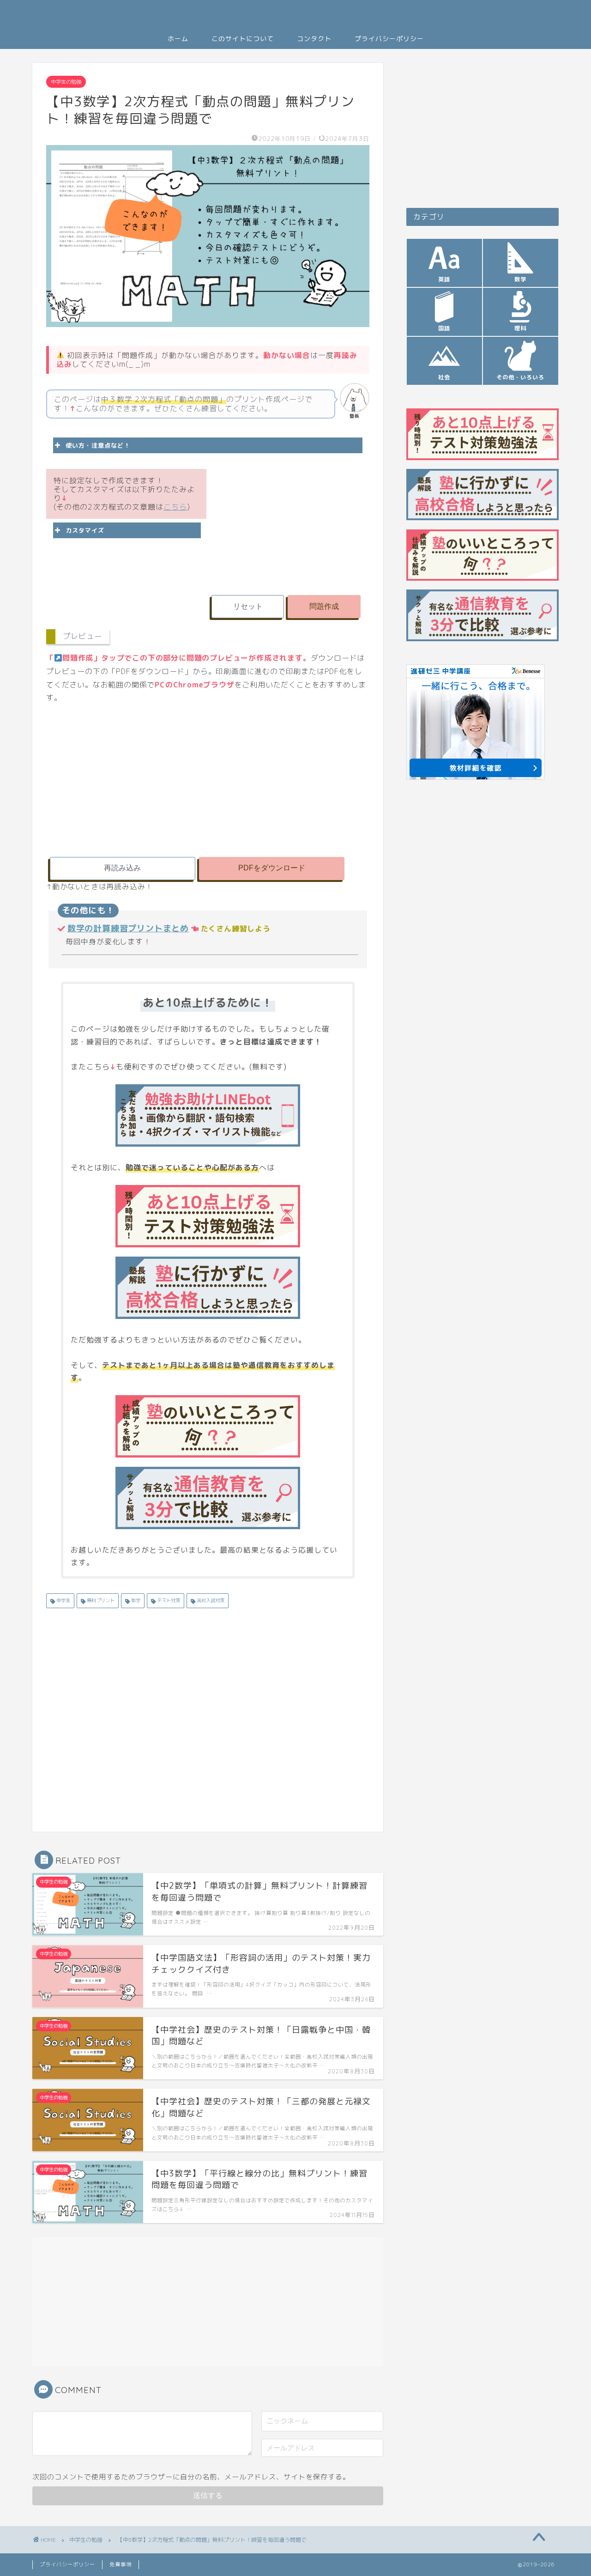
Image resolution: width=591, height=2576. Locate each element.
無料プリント (100, 1600)
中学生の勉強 (66, 82)
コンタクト (314, 39)
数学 (135, 1600)
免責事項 (121, 2564)
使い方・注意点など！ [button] (98, 445)
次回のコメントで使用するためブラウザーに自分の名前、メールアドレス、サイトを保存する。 (191, 2477)
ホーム (178, 39)
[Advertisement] (289, 522)
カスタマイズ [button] (85, 530)
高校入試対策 (210, 1600)
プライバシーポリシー (389, 39)
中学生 (63, 1600)
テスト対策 (168, 1600)
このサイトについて (243, 39)
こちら (175, 507)
